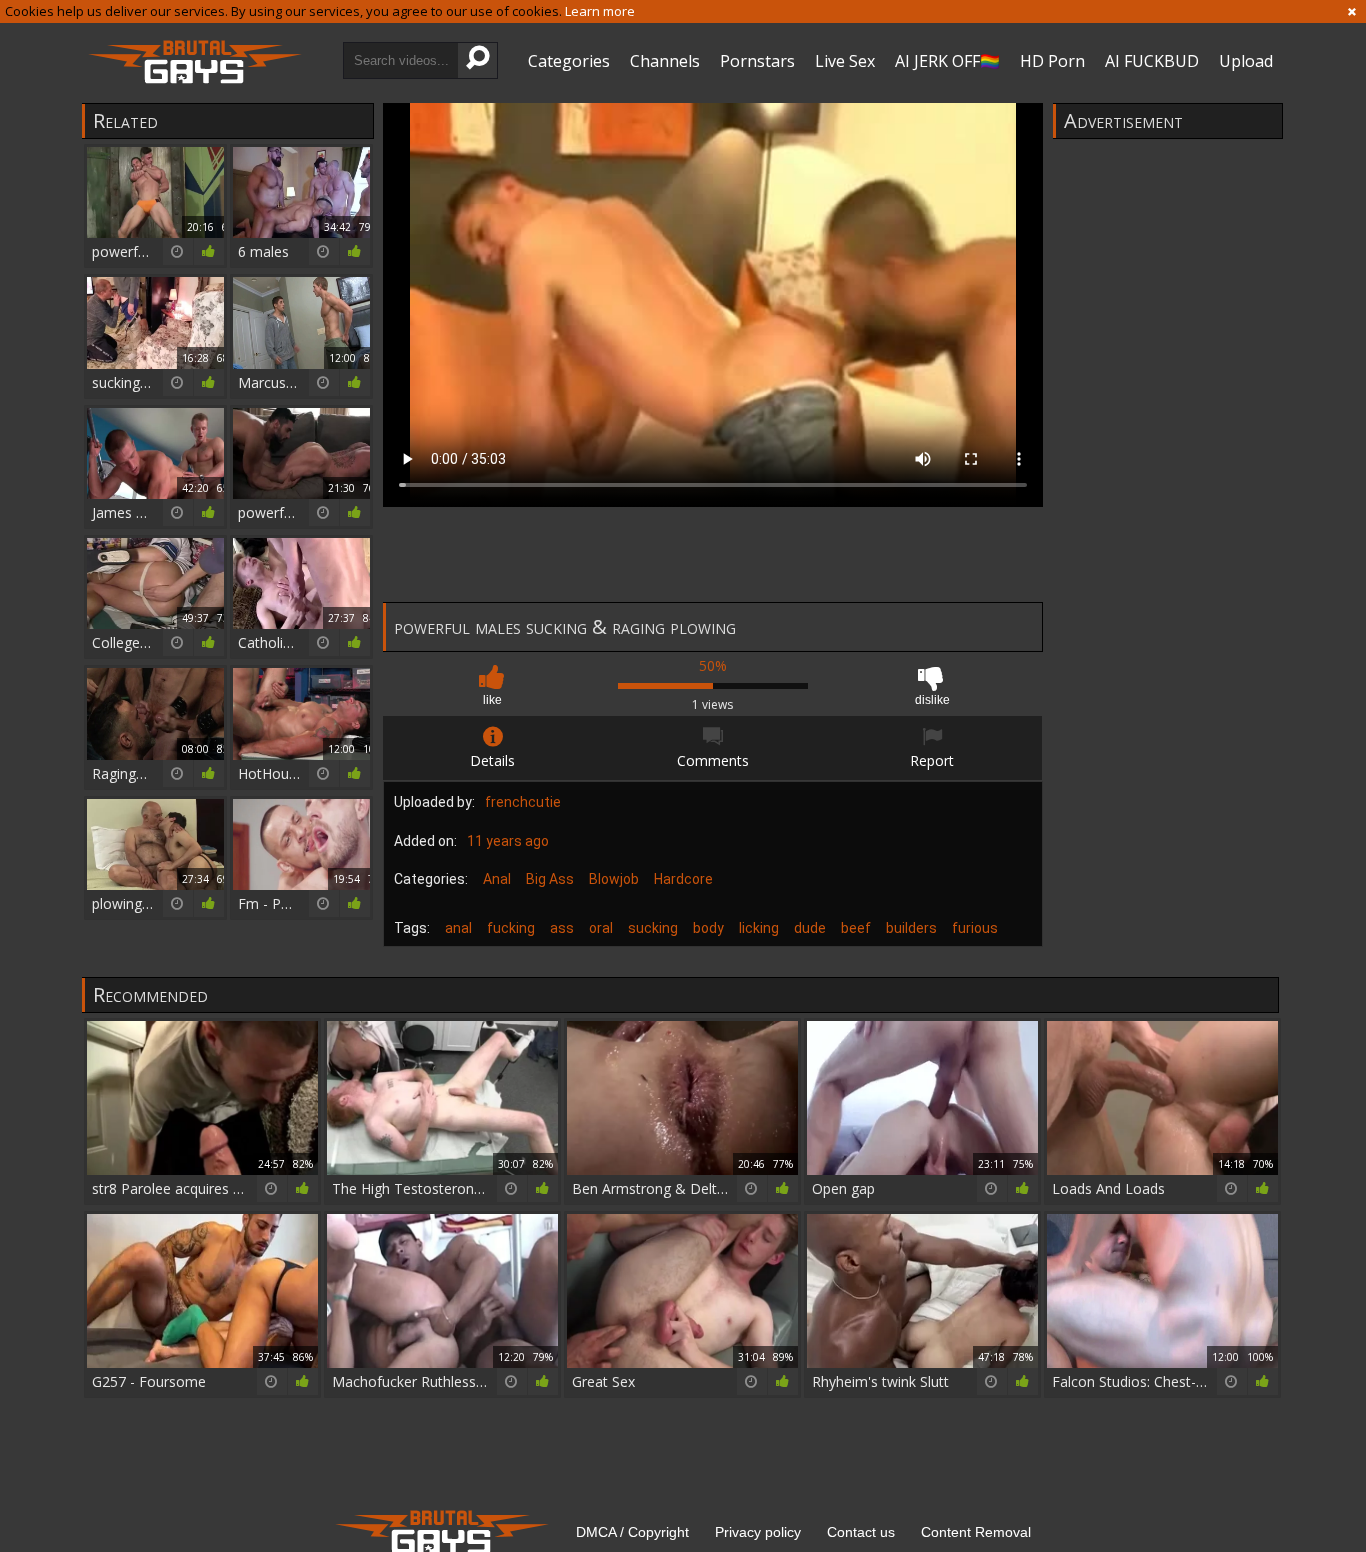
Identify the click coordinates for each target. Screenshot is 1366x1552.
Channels (665, 61)
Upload (1246, 61)
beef (856, 928)
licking (759, 928)
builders (911, 928)
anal (458, 928)
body (708, 928)
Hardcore (683, 879)
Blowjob (614, 879)
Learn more (600, 11)
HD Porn (1052, 61)
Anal (497, 879)
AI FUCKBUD (1152, 61)
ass (562, 928)
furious (975, 928)
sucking (653, 928)
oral (601, 928)
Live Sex (845, 61)
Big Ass (550, 879)
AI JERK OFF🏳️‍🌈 (947, 61)
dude (810, 928)
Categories (569, 61)
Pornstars (757, 61)
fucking (511, 928)
